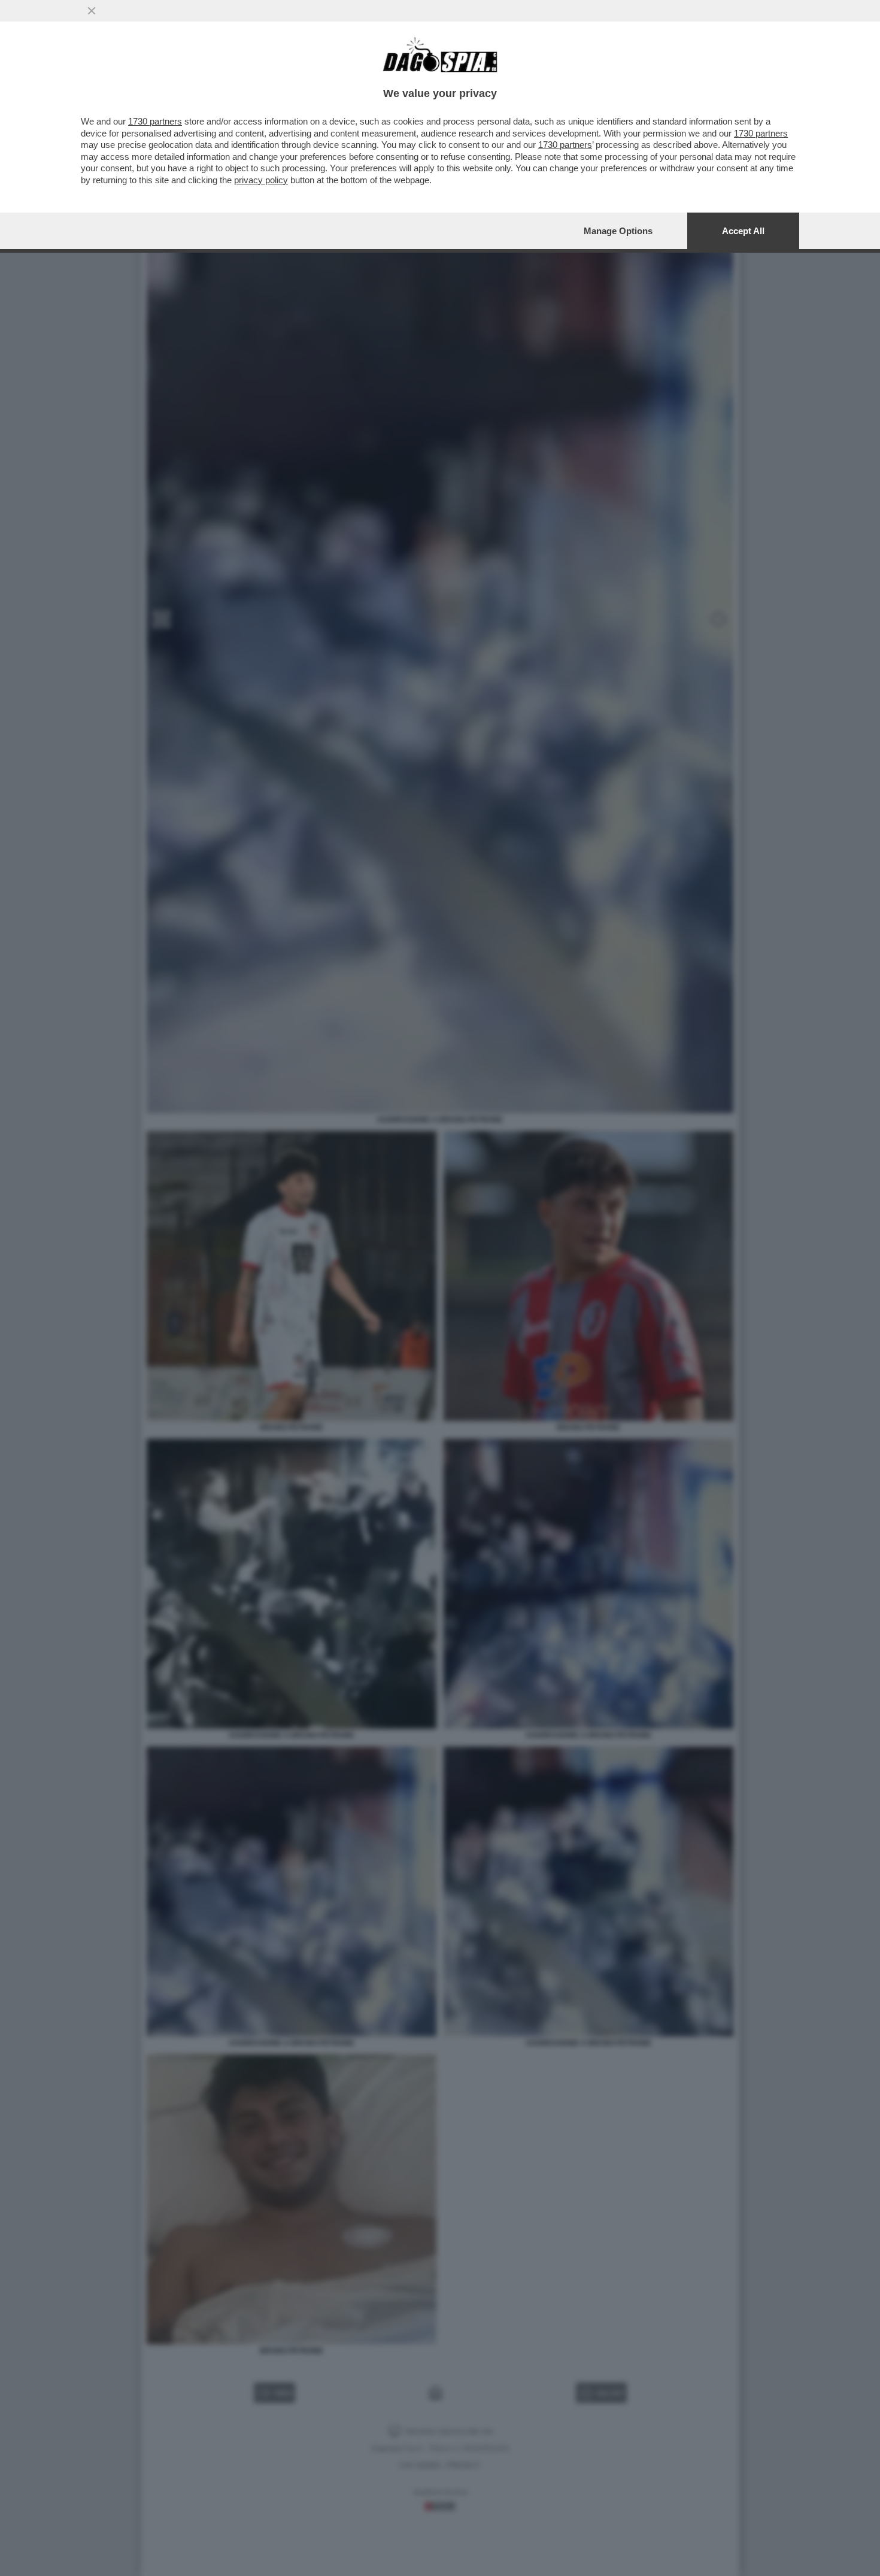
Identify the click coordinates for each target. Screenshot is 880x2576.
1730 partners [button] (155, 121)
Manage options (618, 231)
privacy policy (261, 180)
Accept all (743, 231)
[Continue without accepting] (92, 11)
